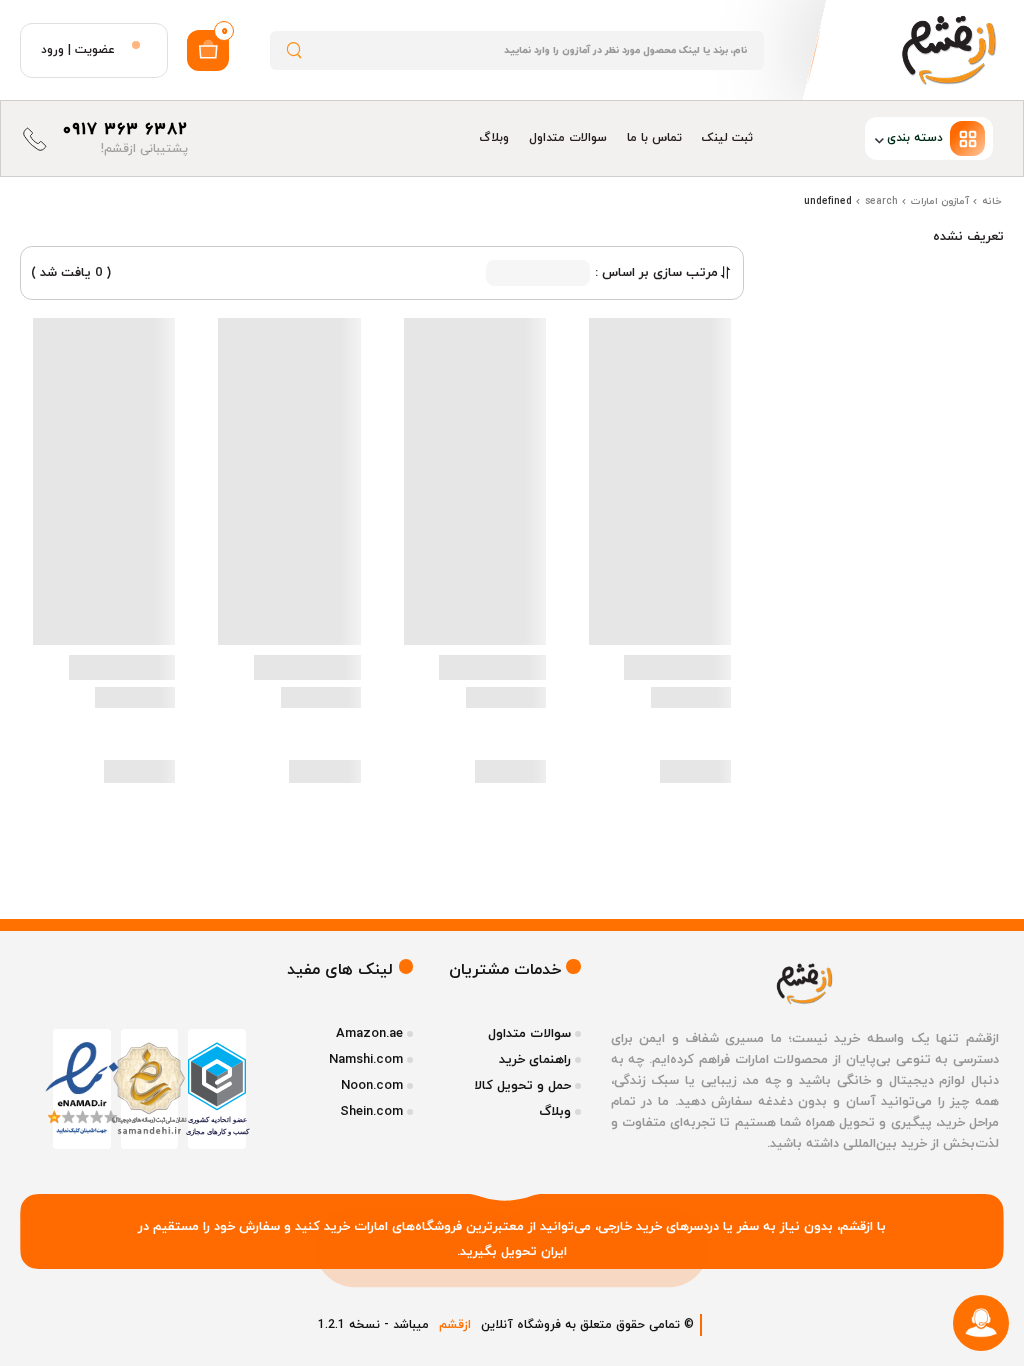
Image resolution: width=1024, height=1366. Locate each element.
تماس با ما (654, 138)
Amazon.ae (369, 1034)
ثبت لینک (727, 138)
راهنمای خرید (535, 1060)
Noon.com (372, 1086)
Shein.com (371, 1112)
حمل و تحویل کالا (522, 1086)
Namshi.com (366, 1060)
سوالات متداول (568, 138)
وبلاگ (494, 138)
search (881, 201)
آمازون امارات (940, 201)
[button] (883, 138)
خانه (992, 201)
